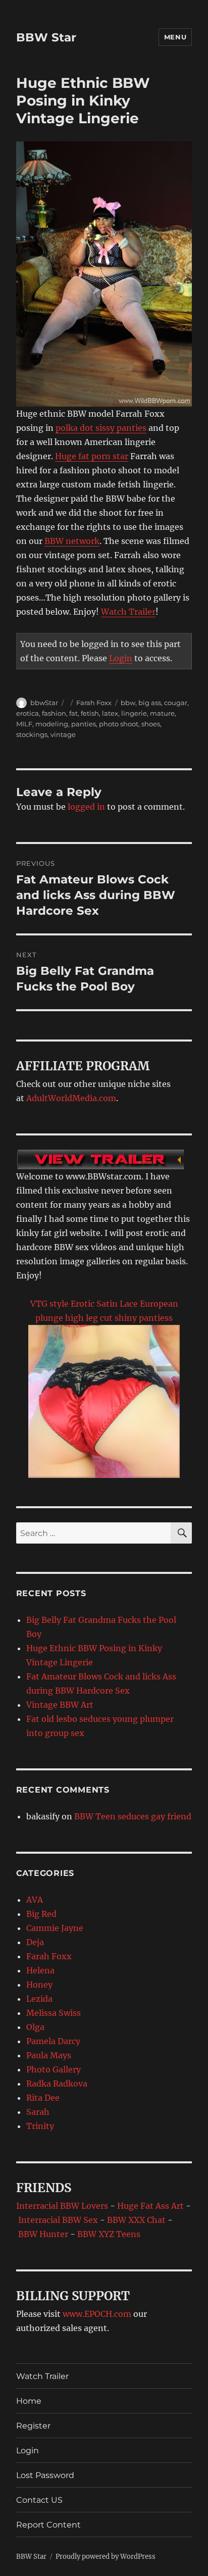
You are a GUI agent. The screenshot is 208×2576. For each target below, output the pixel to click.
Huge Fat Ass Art (150, 2206)
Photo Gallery (54, 2069)
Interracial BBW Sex (58, 2220)
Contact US (39, 2500)
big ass (150, 703)
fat (73, 713)
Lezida (39, 1999)
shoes (151, 724)
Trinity (40, 2126)
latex (110, 713)
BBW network (72, 541)
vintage (63, 734)
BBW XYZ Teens (109, 2234)
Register (33, 2426)
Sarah (38, 2112)
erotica (28, 713)
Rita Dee (43, 2098)
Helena (40, 1970)
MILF (24, 724)
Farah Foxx (94, 703)
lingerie (134, 713)
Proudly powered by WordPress (106, 2557)
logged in (86, 807)
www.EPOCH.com (97, 2314)
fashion (54, 713)
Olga (35, 2027)
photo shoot (119, 724)
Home (29, 2401)
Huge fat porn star (92, 456)
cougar (176, 703)
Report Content (48, 2525)
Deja (35, 1942)
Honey (39, 1985)
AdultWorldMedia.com (71, 1098)
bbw (128, 703)
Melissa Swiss (54, 2013)
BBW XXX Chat (136, 2220)
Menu (175, 37)
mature (162, 713)
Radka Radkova (57, 2084)
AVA (35, 1900)
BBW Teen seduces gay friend (133, 1816)
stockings (32, 734)
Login (121, 658)
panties (84, 724)
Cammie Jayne (55, 1928)
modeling (52, 724)
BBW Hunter (43, 2234)
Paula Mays (49, 2055)
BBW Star (46, 37)
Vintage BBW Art (60, 1705)
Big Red (41, 1914)
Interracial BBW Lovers (62, 2206)
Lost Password (45, 2475)
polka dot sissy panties (101, 428)
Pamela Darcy (53, 2041)
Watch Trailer (128, 612)
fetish (90, 713)
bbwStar (44, 703)
